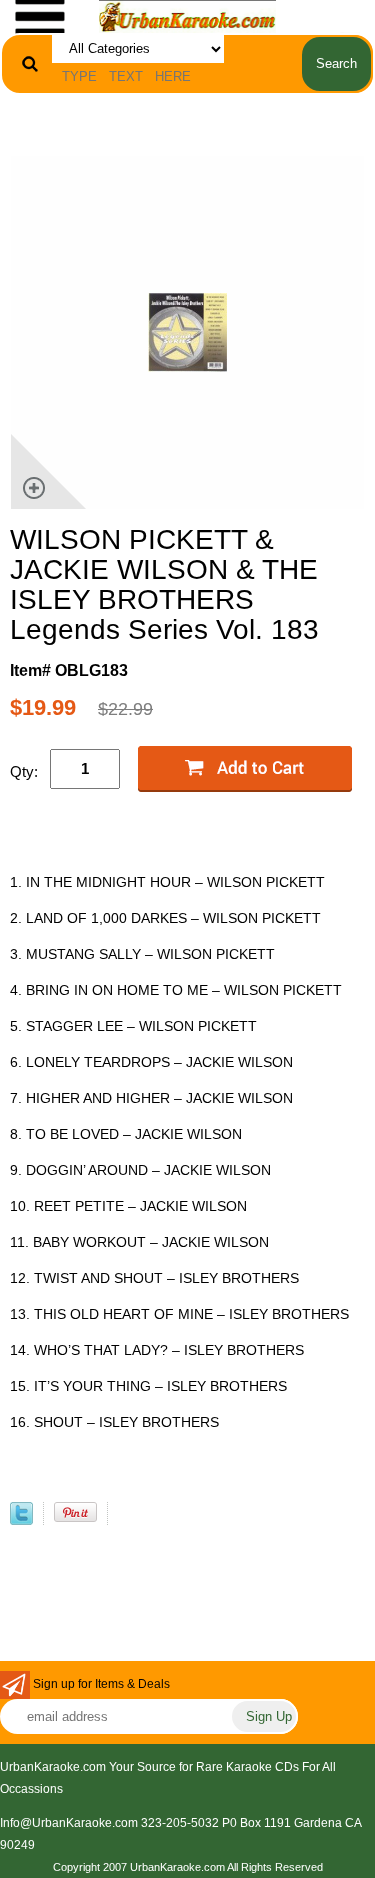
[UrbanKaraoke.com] (188, 15)
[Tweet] (21, 1519)
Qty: (24, 771)
